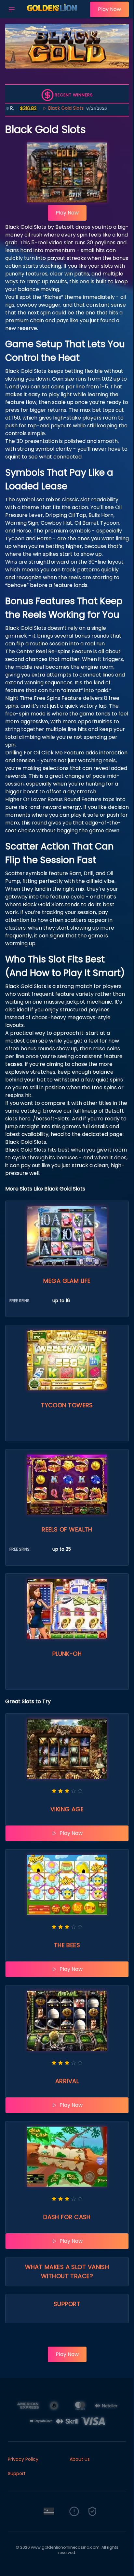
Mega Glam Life (67, 1281)
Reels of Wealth (67, 1529)
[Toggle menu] (12, 9)
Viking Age (67, 1809)
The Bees (67, 1945)
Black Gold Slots (43, 108)
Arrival (67, 2081)
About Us (80, 2459)
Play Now (109, 9)
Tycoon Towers (67, 1405)
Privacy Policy (23, 2459)
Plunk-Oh (67, 1654)
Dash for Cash (67, 2217)
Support (67, 2304)
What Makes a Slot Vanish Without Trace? (67, 2271)
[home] (54, 14)
